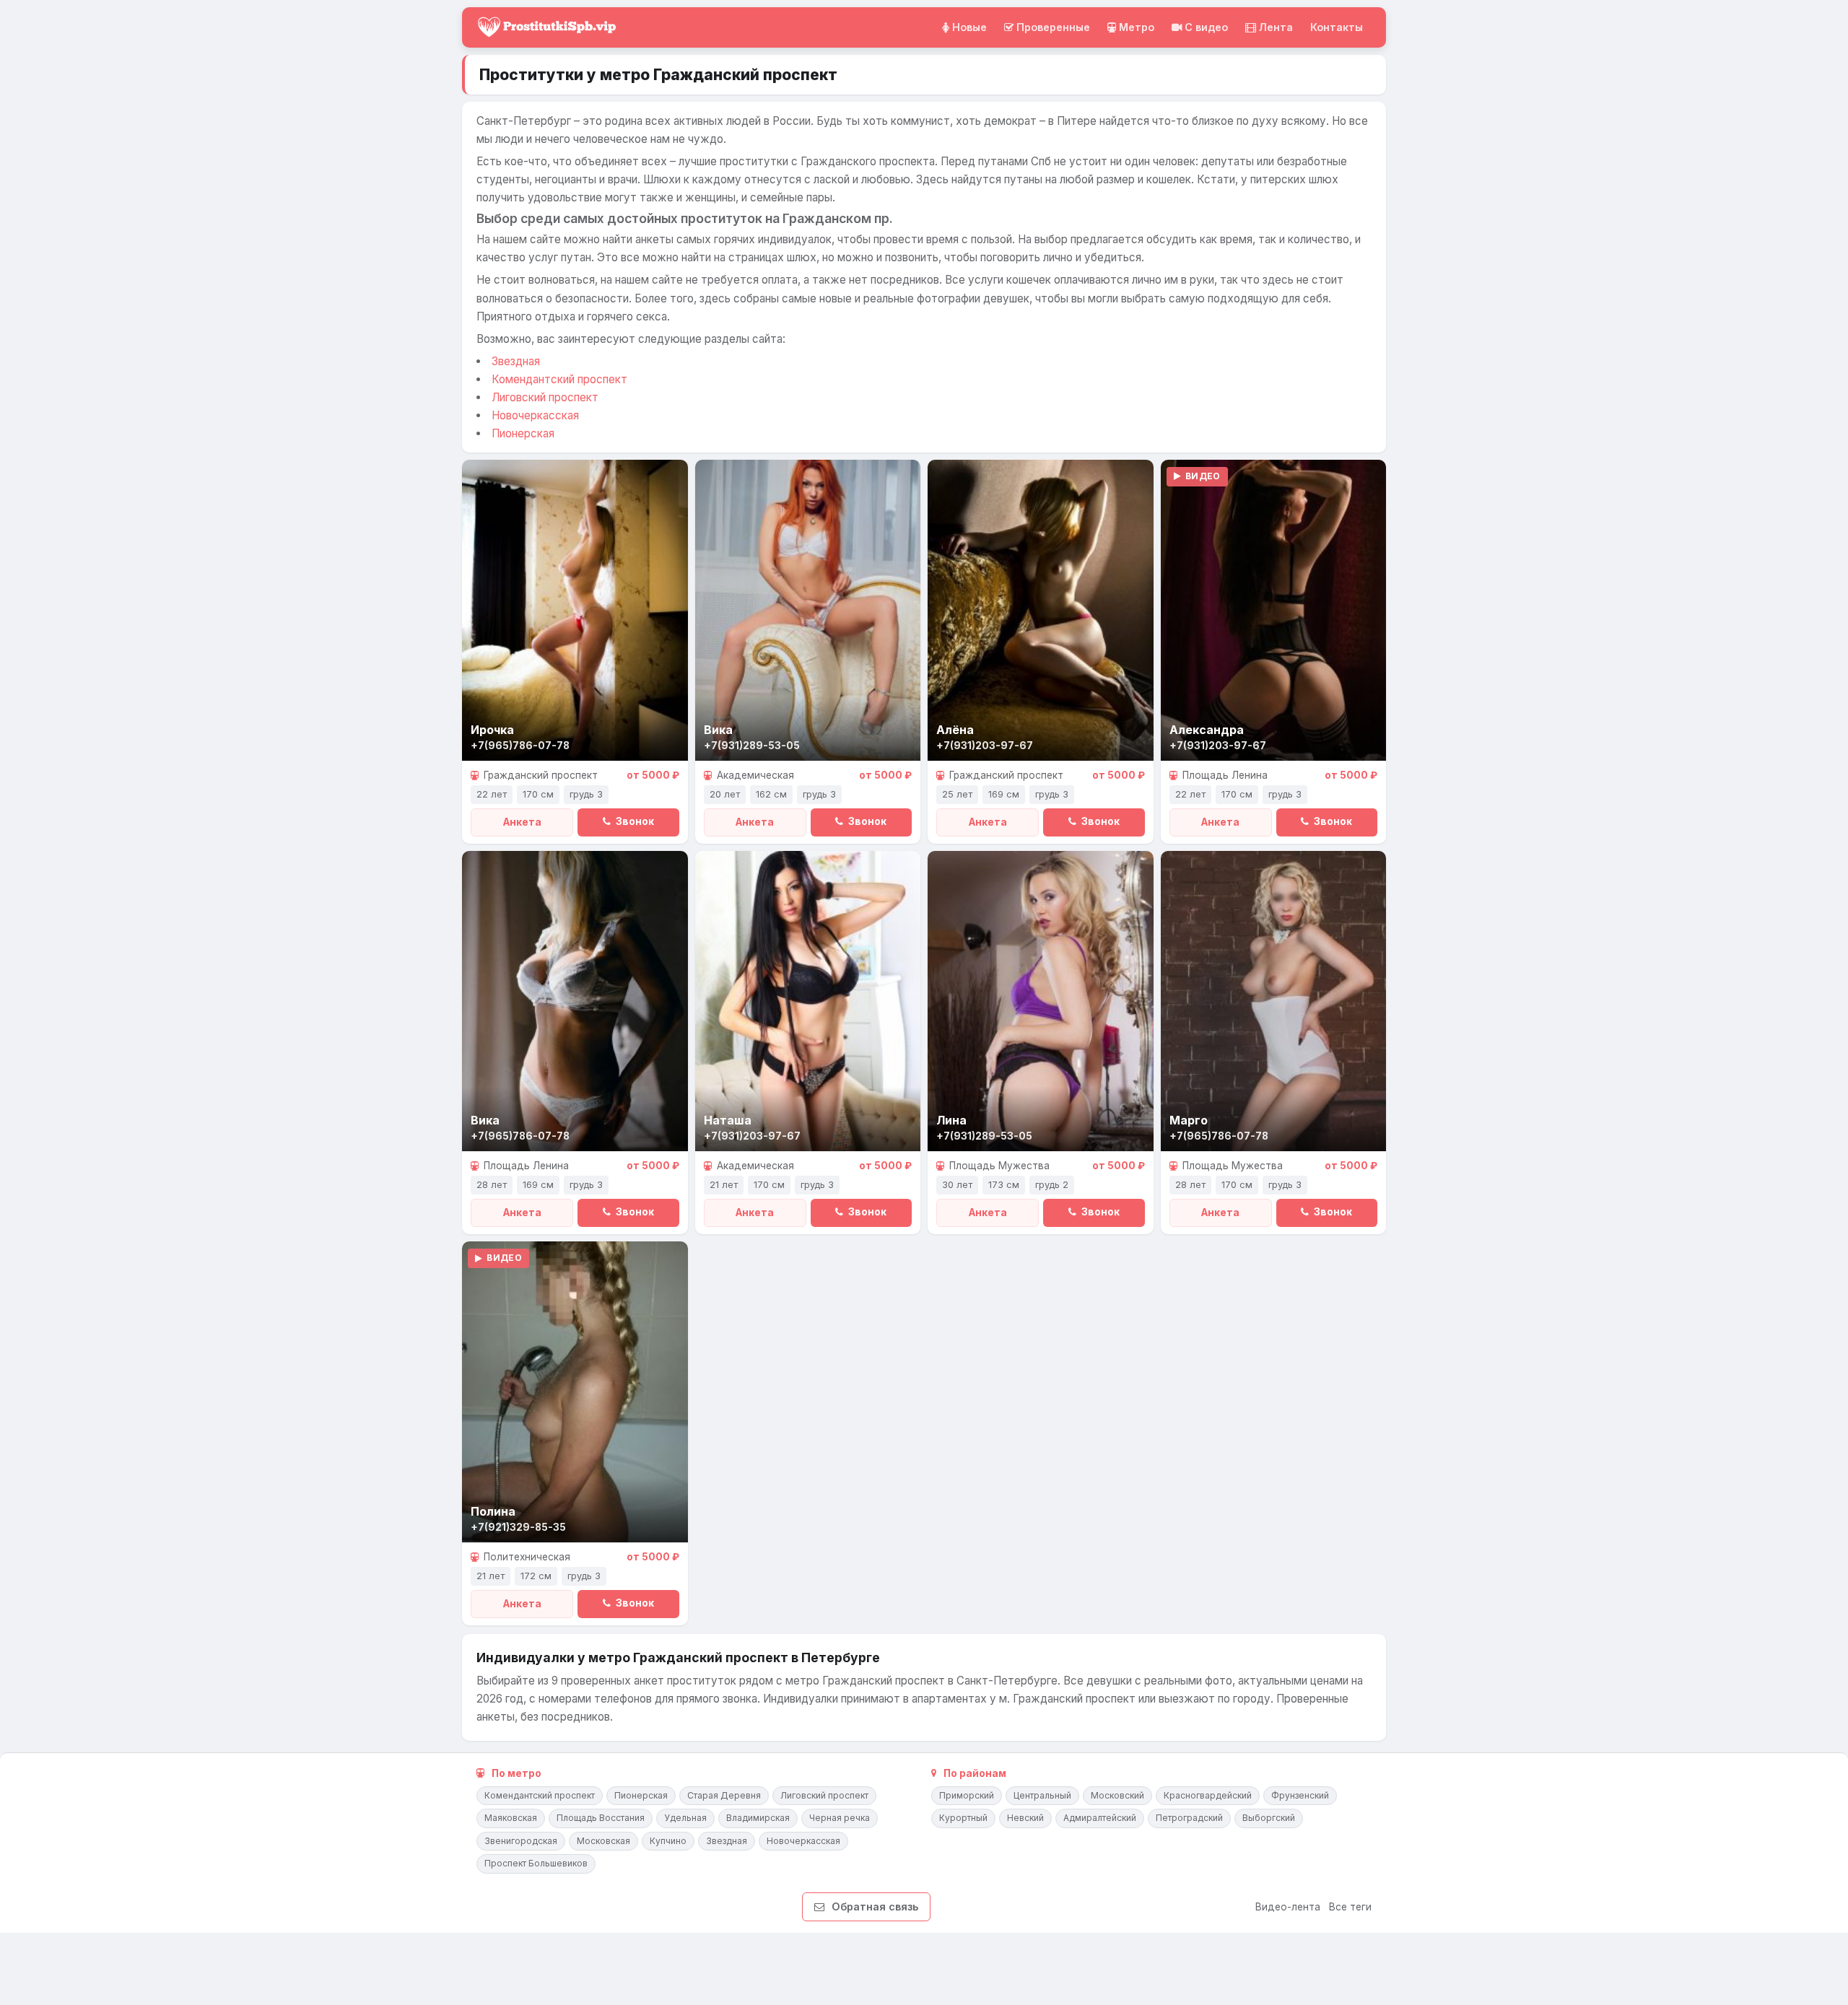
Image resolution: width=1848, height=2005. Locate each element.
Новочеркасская (535, 415)
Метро (1137, 27)
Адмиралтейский (1100, 1818)
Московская (603, 1841)
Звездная (516, 361)
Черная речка (840, 1818)
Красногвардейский (1208, 1795)
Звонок (634, 821)
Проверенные (1053, 27)
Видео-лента (1288, 1907)
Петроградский (1189, 1818)
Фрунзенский (1300, 1795)
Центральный (1042, 1795)
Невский (1025, 1818)
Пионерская (523, 433)
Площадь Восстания (601, 1818)
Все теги (1350, 1907)
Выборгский (1269, 1818)
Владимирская (758, 1818)
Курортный (963, 1818)
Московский (1117, 1795)
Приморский (967, 1795)
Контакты (1337, 27)
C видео (1206, 27)
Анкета (522, 822)
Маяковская (511, 1818)
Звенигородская (521, 1841)
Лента (1276, 27)
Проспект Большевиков (536, 1863)
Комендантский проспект (559, 379)
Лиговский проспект (545, 397)
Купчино (668, 1841)
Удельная (685, 1818)
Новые (969, 27)
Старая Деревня (724, 1795)
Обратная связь (875, 1906)
